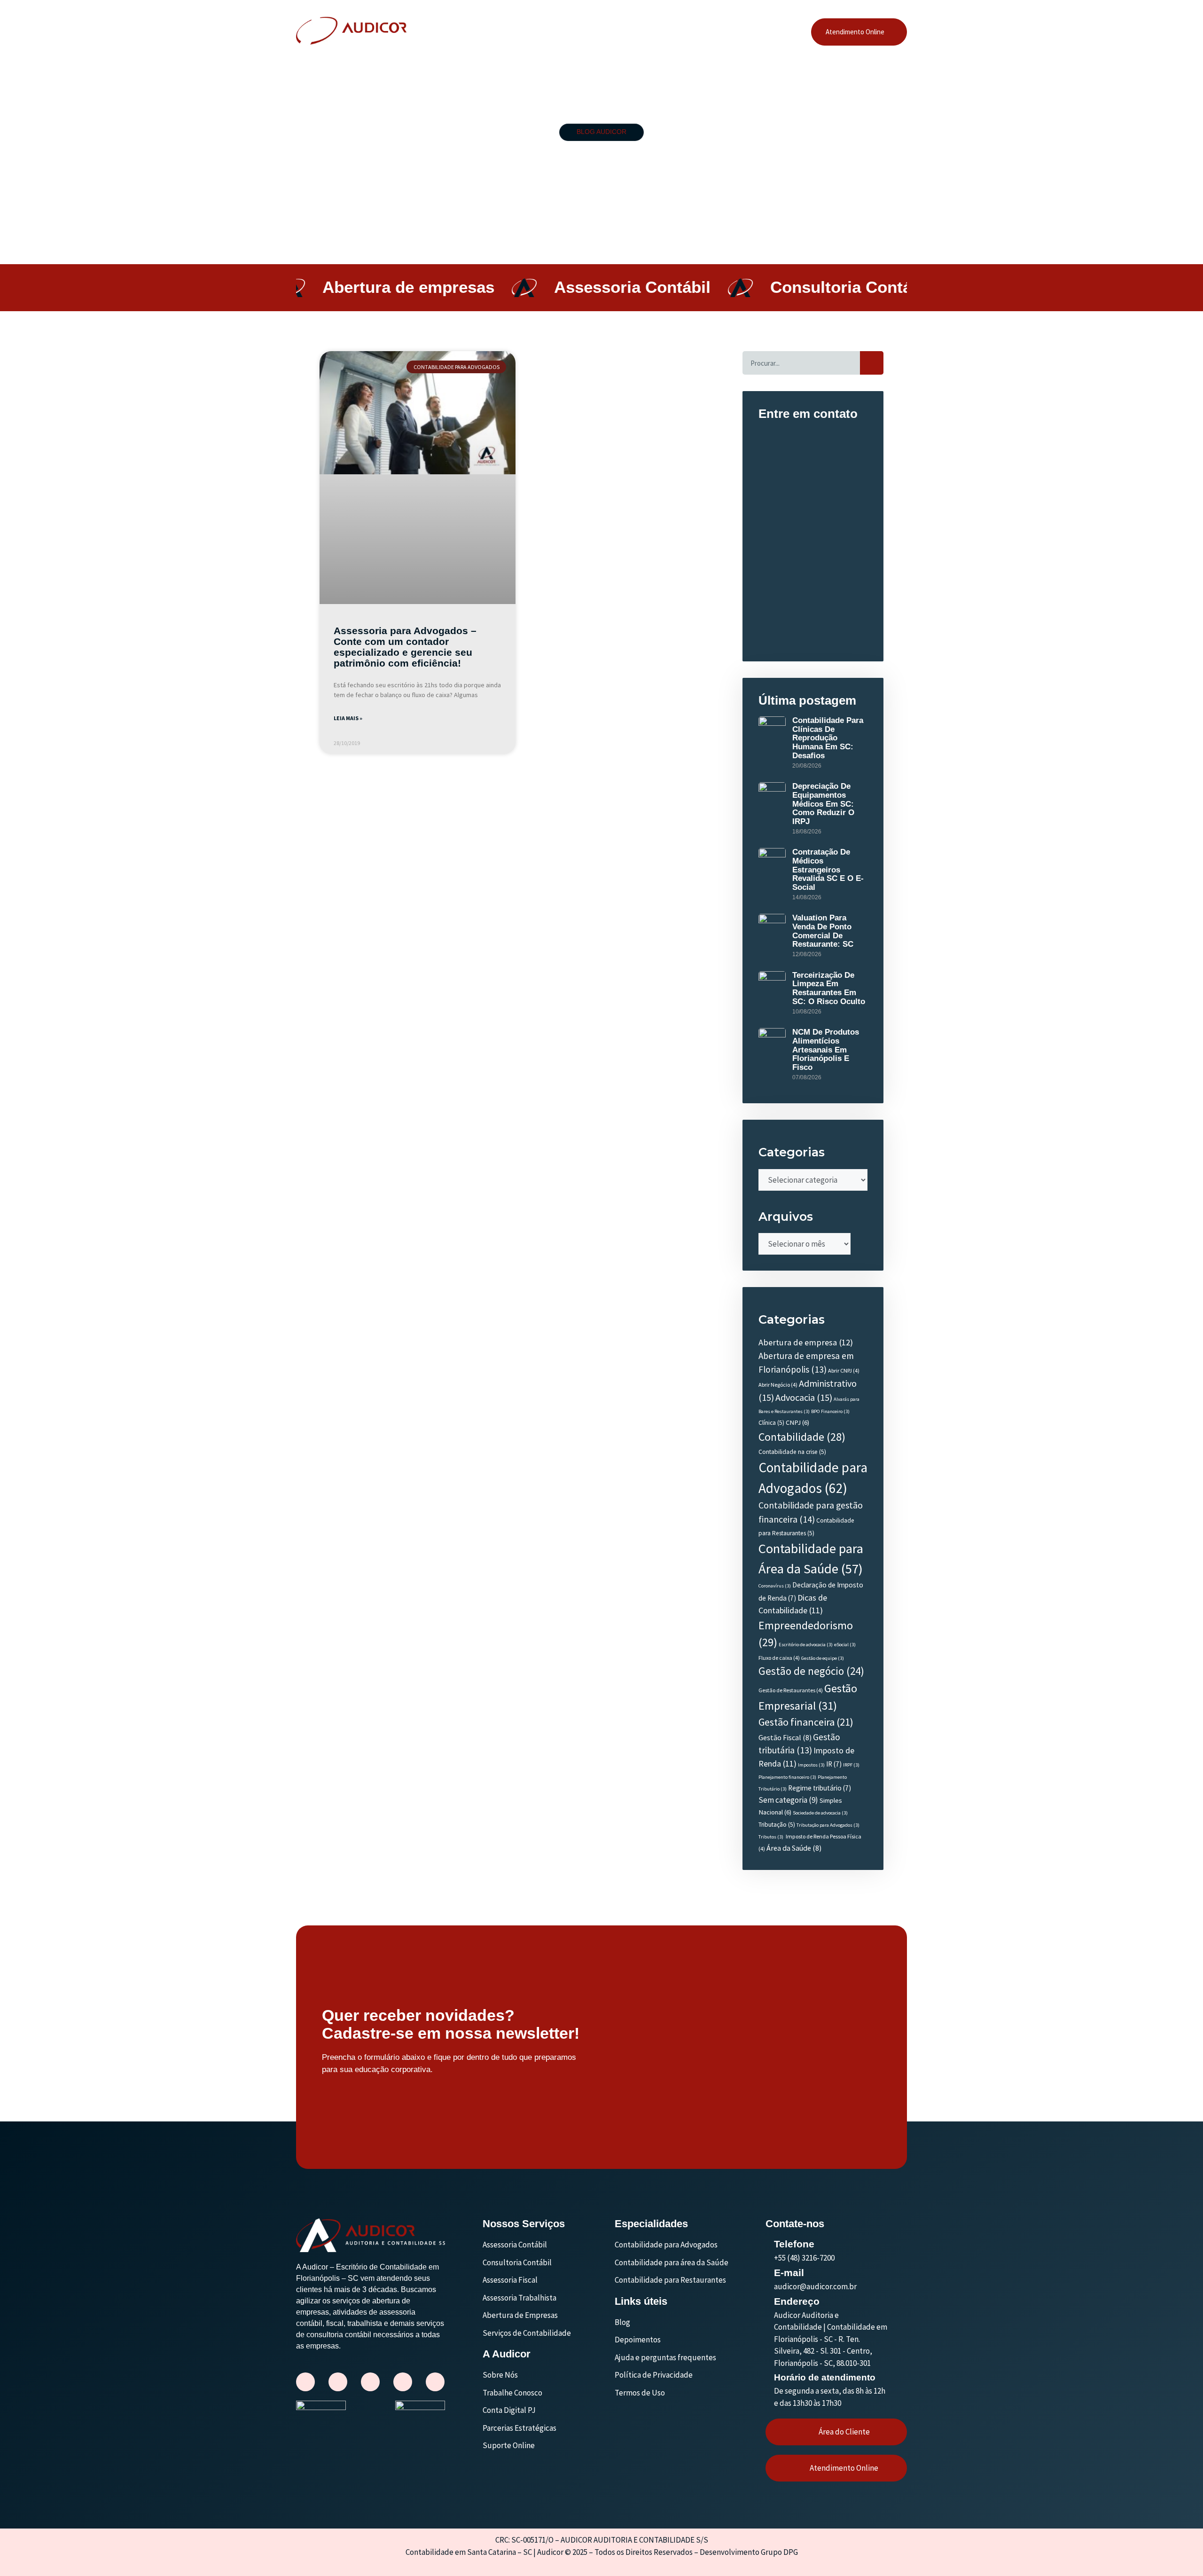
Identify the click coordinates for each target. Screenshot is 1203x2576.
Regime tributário (820, 1788)
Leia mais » (348, 718)
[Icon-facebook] (338, 2382)
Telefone (794, 2244)
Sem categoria (788, 1800)
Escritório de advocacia (806, 1645)
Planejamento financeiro (787, 1777)
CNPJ (797, 1422)
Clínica (771, 1423)
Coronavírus (775, 1586)
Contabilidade (802, 1437)
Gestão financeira (806, 1722)
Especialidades (681, 32)
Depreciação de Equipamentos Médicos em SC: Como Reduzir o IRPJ (823, 804)
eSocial (845, 1645)
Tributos (771, 1837)
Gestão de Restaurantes (791, 1690)
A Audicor (531, 32)
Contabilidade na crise (792, 1452)
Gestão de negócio (811, 1671)
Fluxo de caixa (779, 1658)
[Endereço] (770, 2301)
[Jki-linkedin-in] (370, 2382)
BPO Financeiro (830, 1411)
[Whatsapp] (403, 2382)
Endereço (797, 2301)
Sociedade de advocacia (820, 1813)
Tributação (777, 1825)
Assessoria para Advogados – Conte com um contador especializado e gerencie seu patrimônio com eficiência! (405, 647)
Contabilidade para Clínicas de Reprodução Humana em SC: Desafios (828, 738)
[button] (578, 32)
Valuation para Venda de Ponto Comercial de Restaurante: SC (823, 931)
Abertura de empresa (806, 1342)
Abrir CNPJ (844, 1370)
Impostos (811, 1765)
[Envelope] (435, 2382)
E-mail (789, 2273)
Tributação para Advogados (828, 1825)
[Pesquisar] (872, 363)
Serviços (624, 32)
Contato (768, 32)
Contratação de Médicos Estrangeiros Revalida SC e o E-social (828, 870)
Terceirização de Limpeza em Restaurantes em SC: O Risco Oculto (829, 988)
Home (492, 32)
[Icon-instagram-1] (305, 2382)
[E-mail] (770, 2272)
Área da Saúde (794, 1848)
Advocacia (804, 1397)
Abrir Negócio (778, 1385)
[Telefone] (770, 2243)
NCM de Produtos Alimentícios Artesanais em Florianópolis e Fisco (826, 1050)
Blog (732, 32)
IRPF (851, 1765)
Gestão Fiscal (785, 1737)
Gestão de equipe (823, 1658)
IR (834, 1764)
